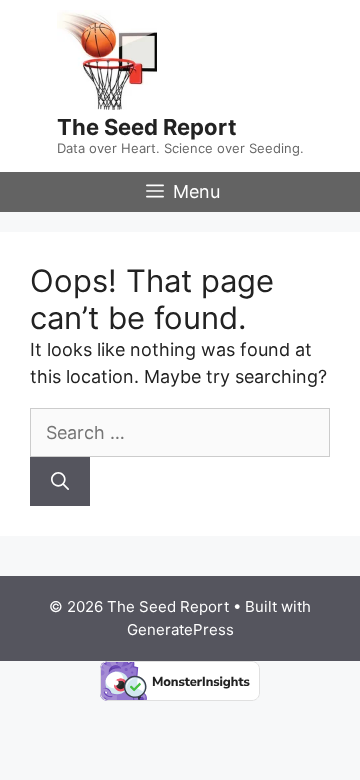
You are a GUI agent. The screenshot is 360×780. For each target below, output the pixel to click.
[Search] (60, 481)
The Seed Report (147, 127)
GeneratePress (180, 629)
